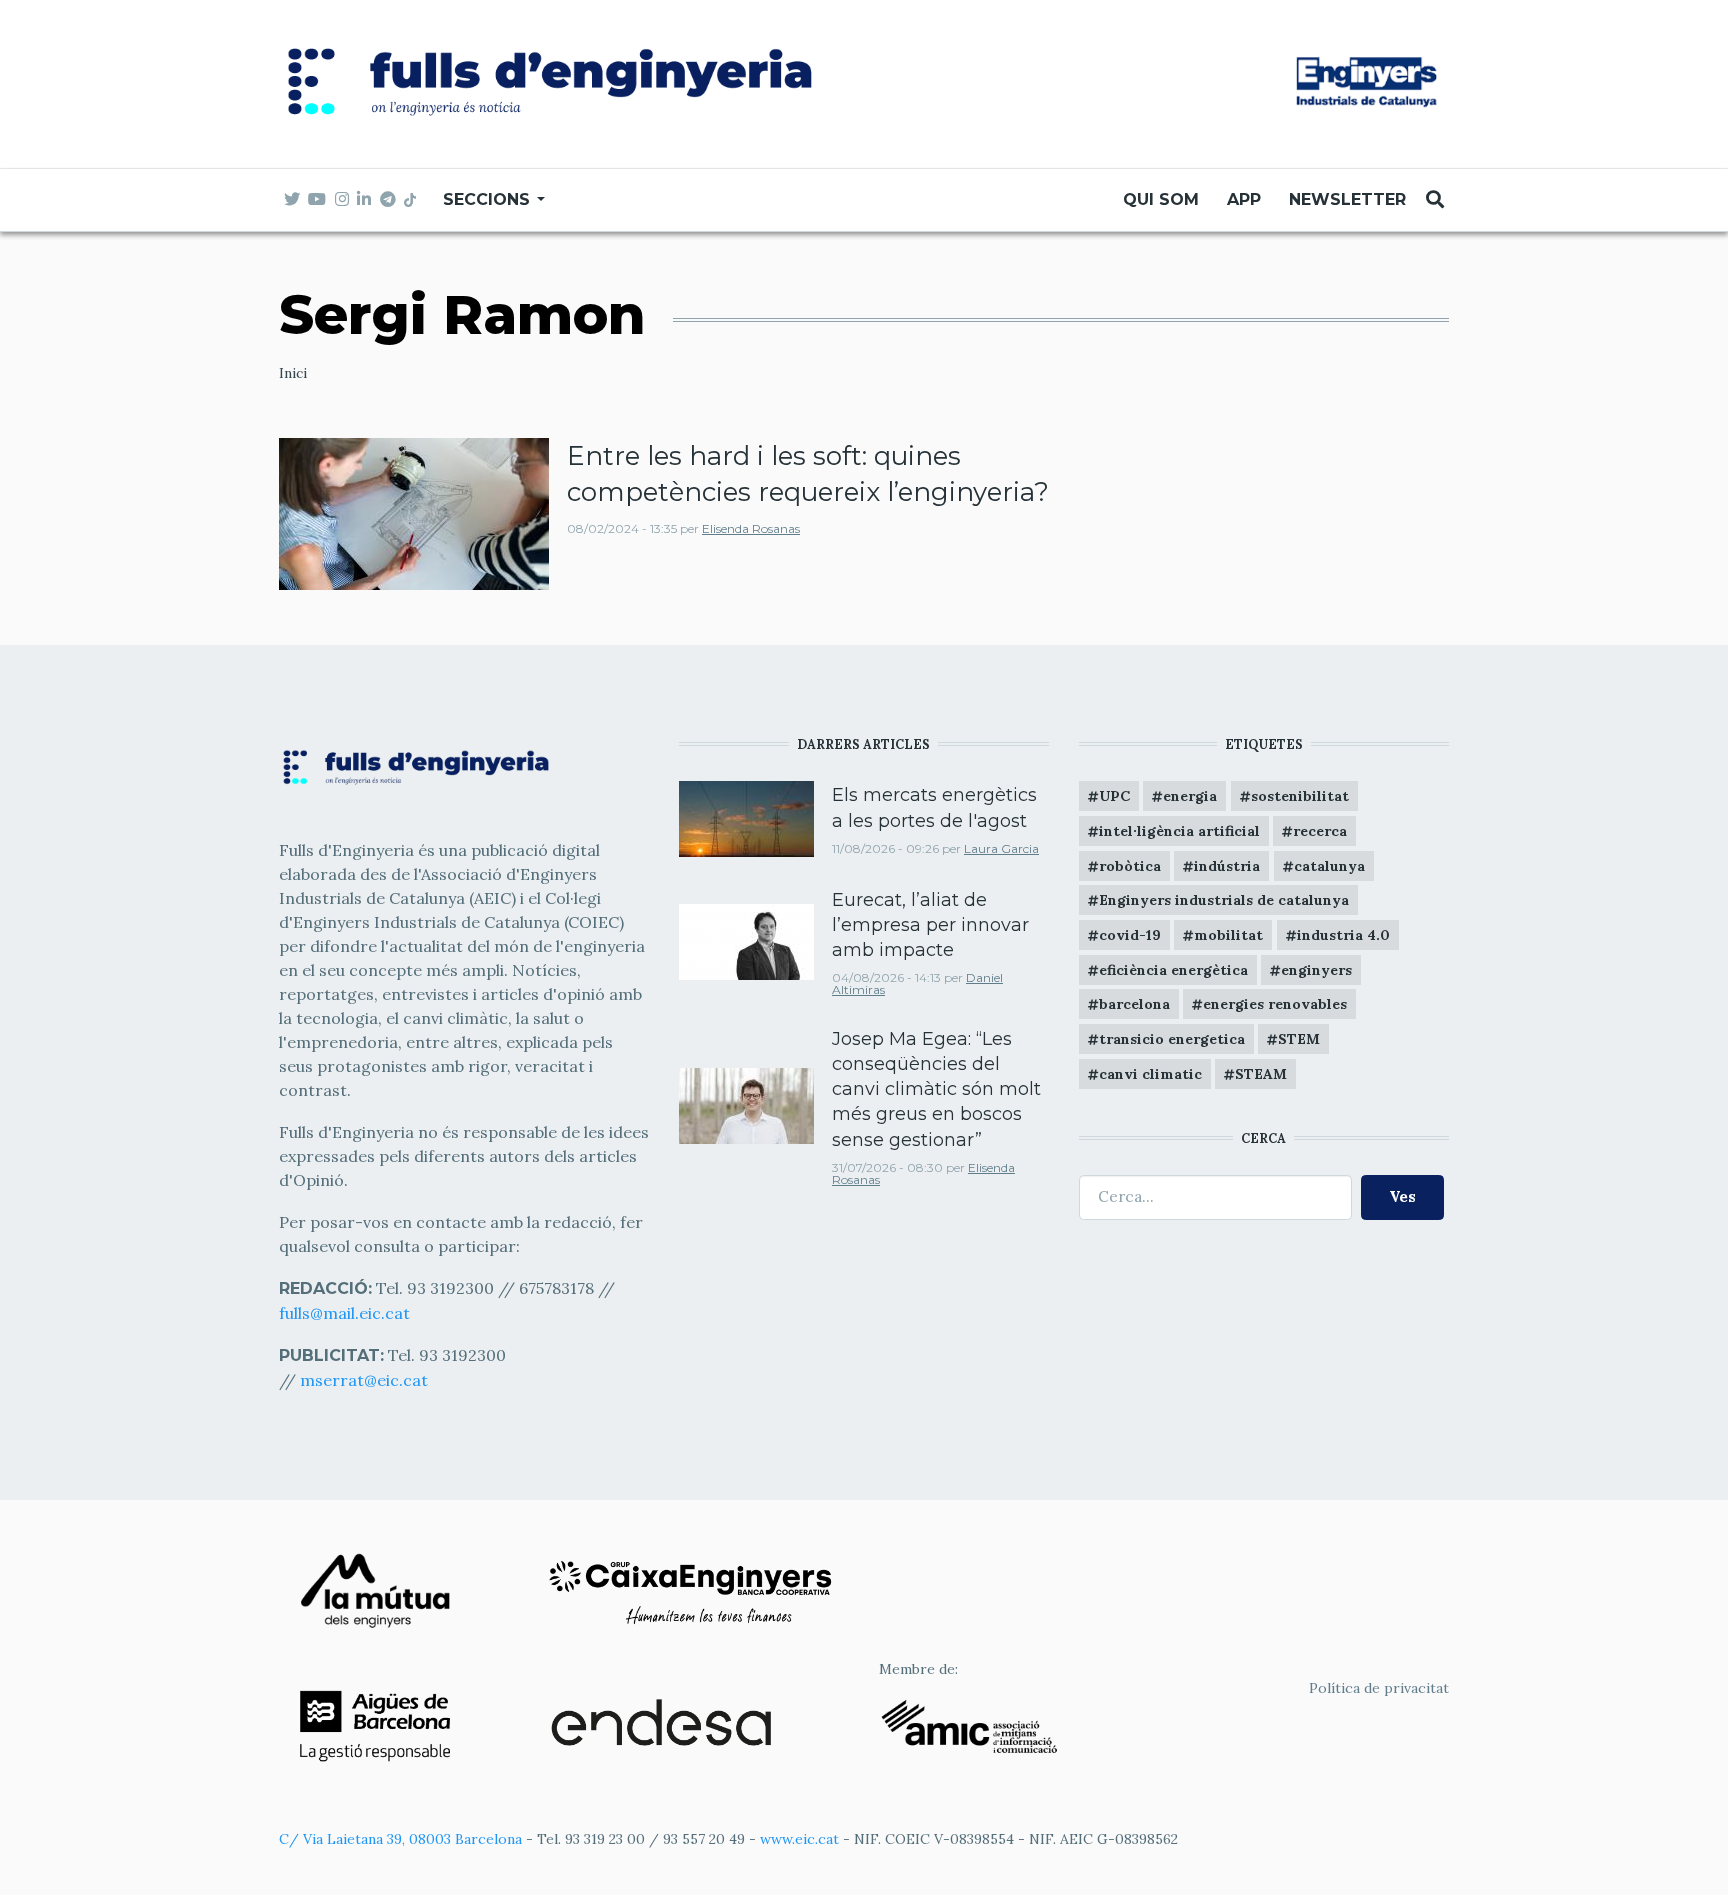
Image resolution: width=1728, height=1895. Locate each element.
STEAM (1261, 1074)
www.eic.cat (799, 1839)
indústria (1227, 866)
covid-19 (1130, 935)
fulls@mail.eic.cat (346, 1313)
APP (1244, 199)
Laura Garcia (1001, 848)
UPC (1114, 796)
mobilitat (1228, 935)
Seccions (489, 199)
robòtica (1130, 866)
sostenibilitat (1300, 796)
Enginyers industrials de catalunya (1224, 900)
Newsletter (1347, 199)
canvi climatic (1150, 1074)
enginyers (1316, 970)
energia (1190, 796)
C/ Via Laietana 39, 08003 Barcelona (400, 1839)
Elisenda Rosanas (751, 528)
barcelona (1134, 1004)
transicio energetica (1172, 1039)
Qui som (1161, 199)
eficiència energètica (1173, 970)
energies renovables (1275, 1004)
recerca (1320, 831)
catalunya (1329, 866)
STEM (1299, 1039)
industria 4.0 (1343, 935)
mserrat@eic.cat (364, 1380)
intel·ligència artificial (1179, 831)
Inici (293, 373)
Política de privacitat (1379, 1688)
